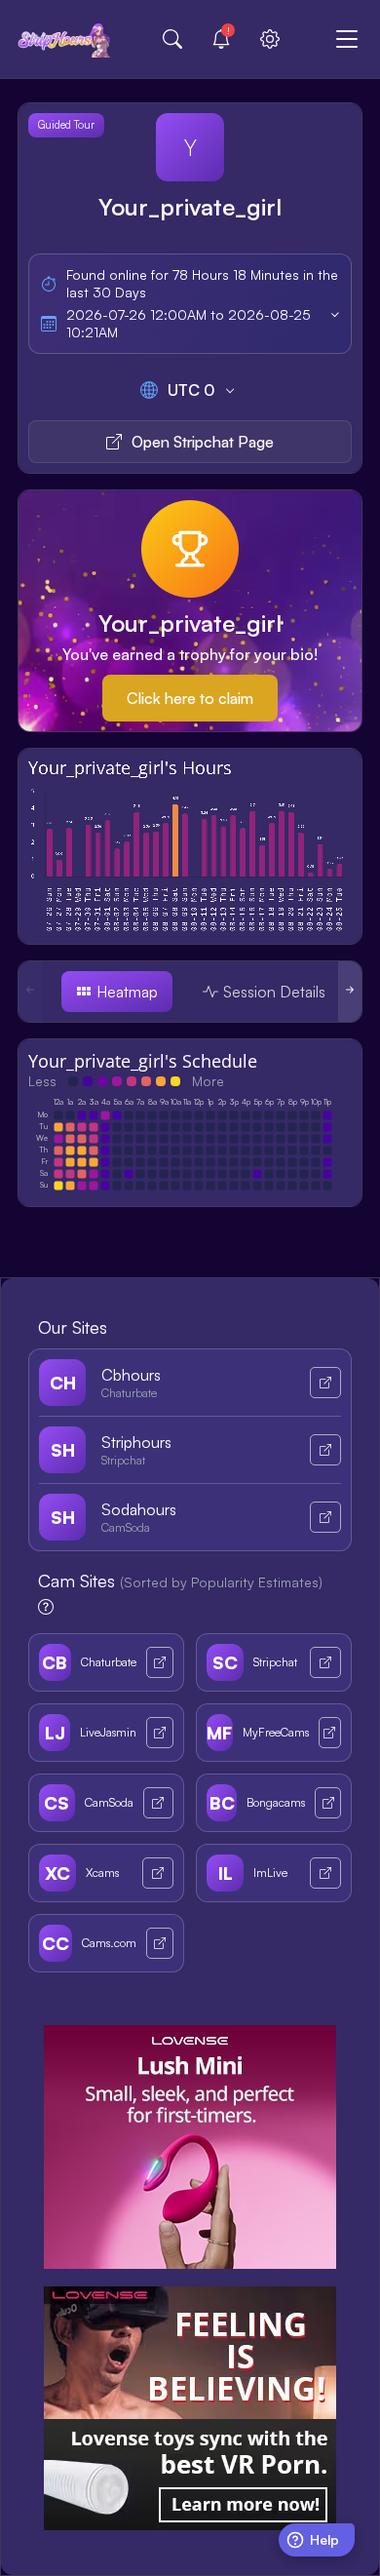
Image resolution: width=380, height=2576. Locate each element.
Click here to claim (190, 698)
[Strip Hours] (64, 39)
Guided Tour (66, 125)
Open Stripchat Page (203, 442)
